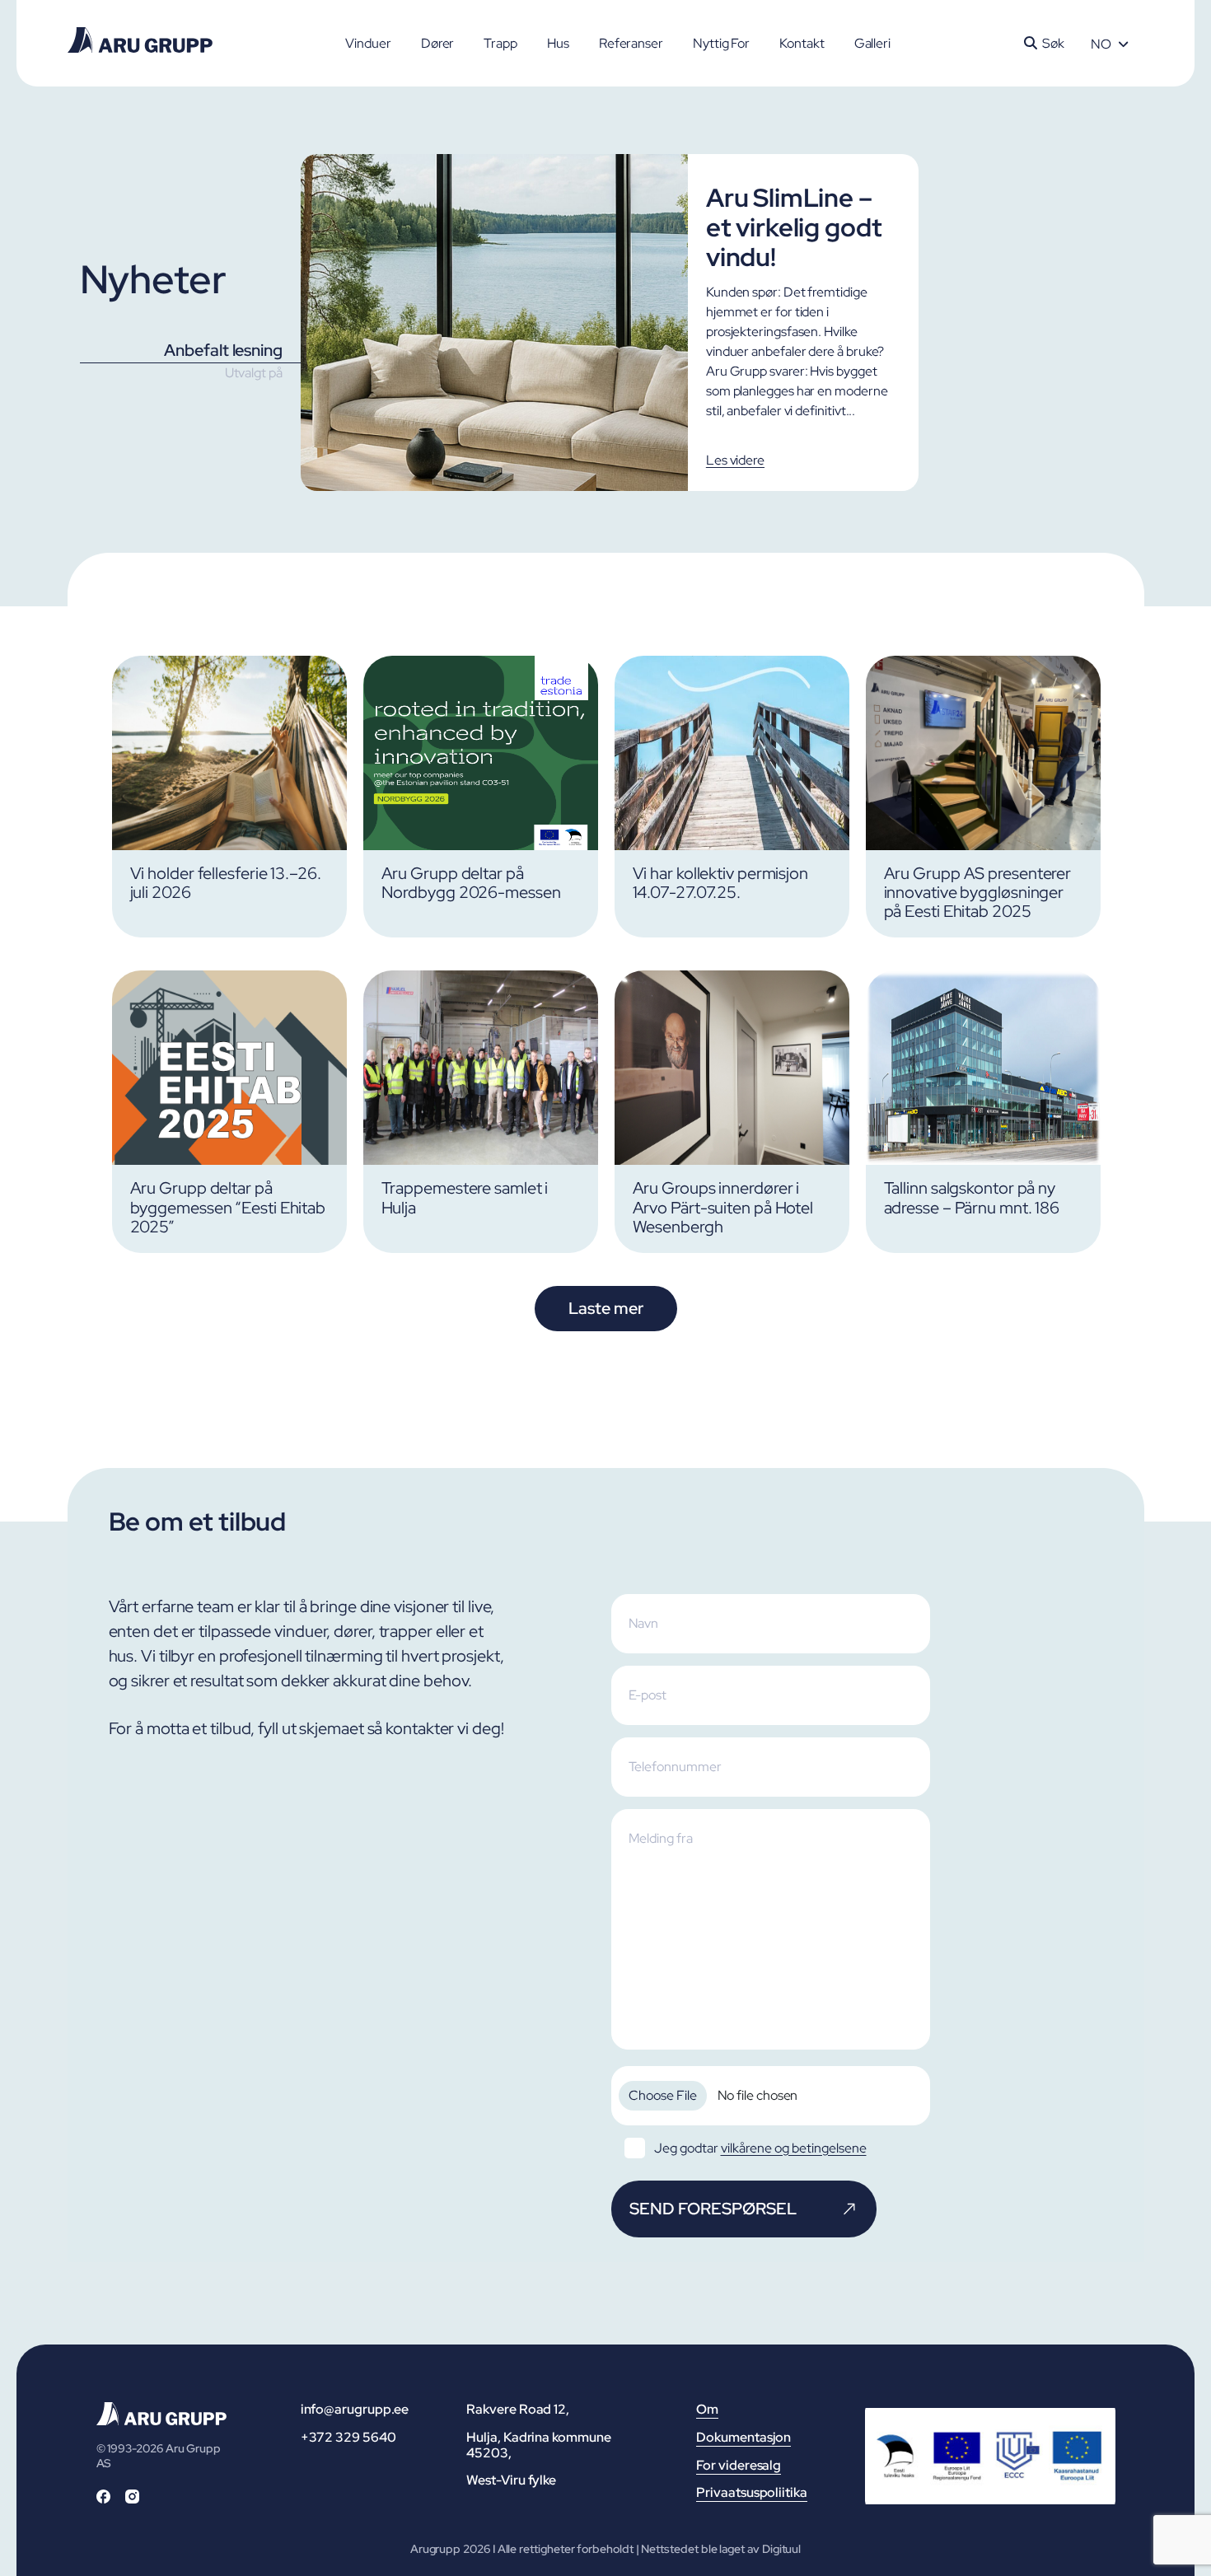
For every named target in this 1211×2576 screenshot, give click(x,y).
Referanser (631, 43)
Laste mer (605, 1308)
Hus (558, 43)
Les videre (735, 460)
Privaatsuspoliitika (751, 2492)
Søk (1053, 43)
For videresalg (739, 2465)
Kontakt (802, 43)
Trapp (500, 43)
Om (707, 2409)
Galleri (872, 43)
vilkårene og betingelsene (794, 2148)
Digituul (781, 2549)
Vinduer (368, 43)
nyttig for (721, 43)
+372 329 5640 (348, 2437)
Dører (438, 43)
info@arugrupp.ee (355, 2409)
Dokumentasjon (743, 2437)
